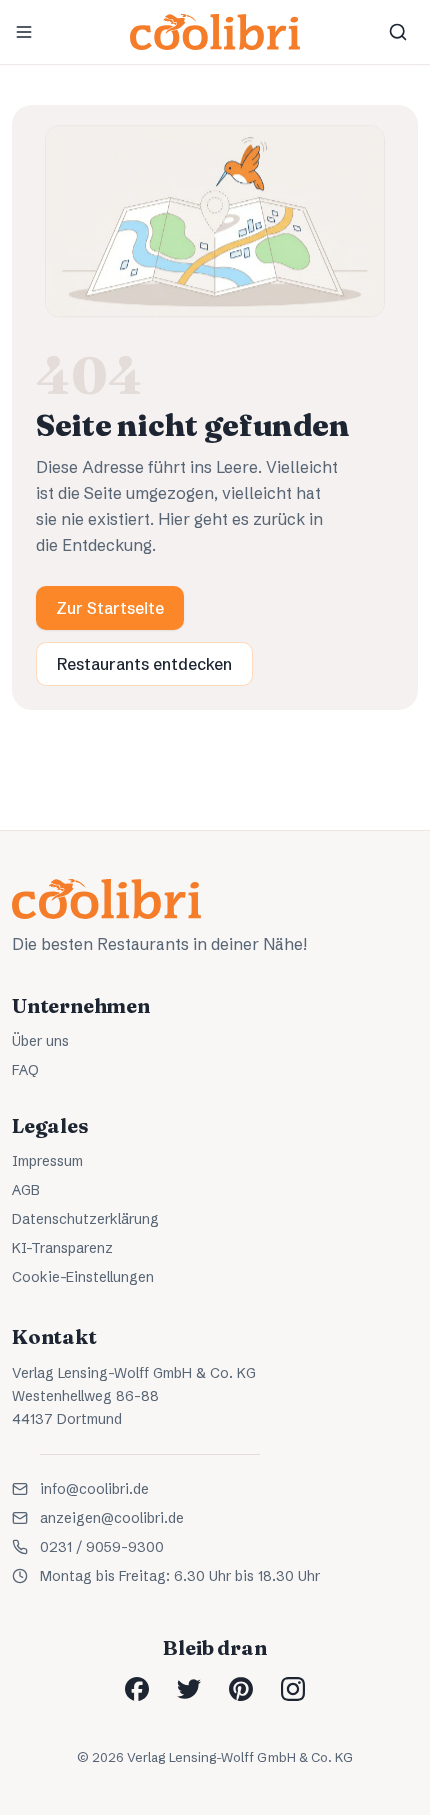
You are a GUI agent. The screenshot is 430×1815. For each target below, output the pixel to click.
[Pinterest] (241, 1689)
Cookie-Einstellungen (83, 1277)
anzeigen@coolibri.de (112, 1518)
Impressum (47, 1161)
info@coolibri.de (94, 1489)
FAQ (25, 1070)
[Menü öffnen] (24, 32)
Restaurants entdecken (144, 664)
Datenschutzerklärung (85, 1219)
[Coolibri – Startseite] (215, 32)
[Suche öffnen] (398, 32)
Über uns (40, 1041)
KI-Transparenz (62, 1248)
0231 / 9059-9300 (102, 1547)
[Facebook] (137, 1689)
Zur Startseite (110, 608)
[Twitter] (189, 1689)
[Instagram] (293, 1689)
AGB (26, 1190)
